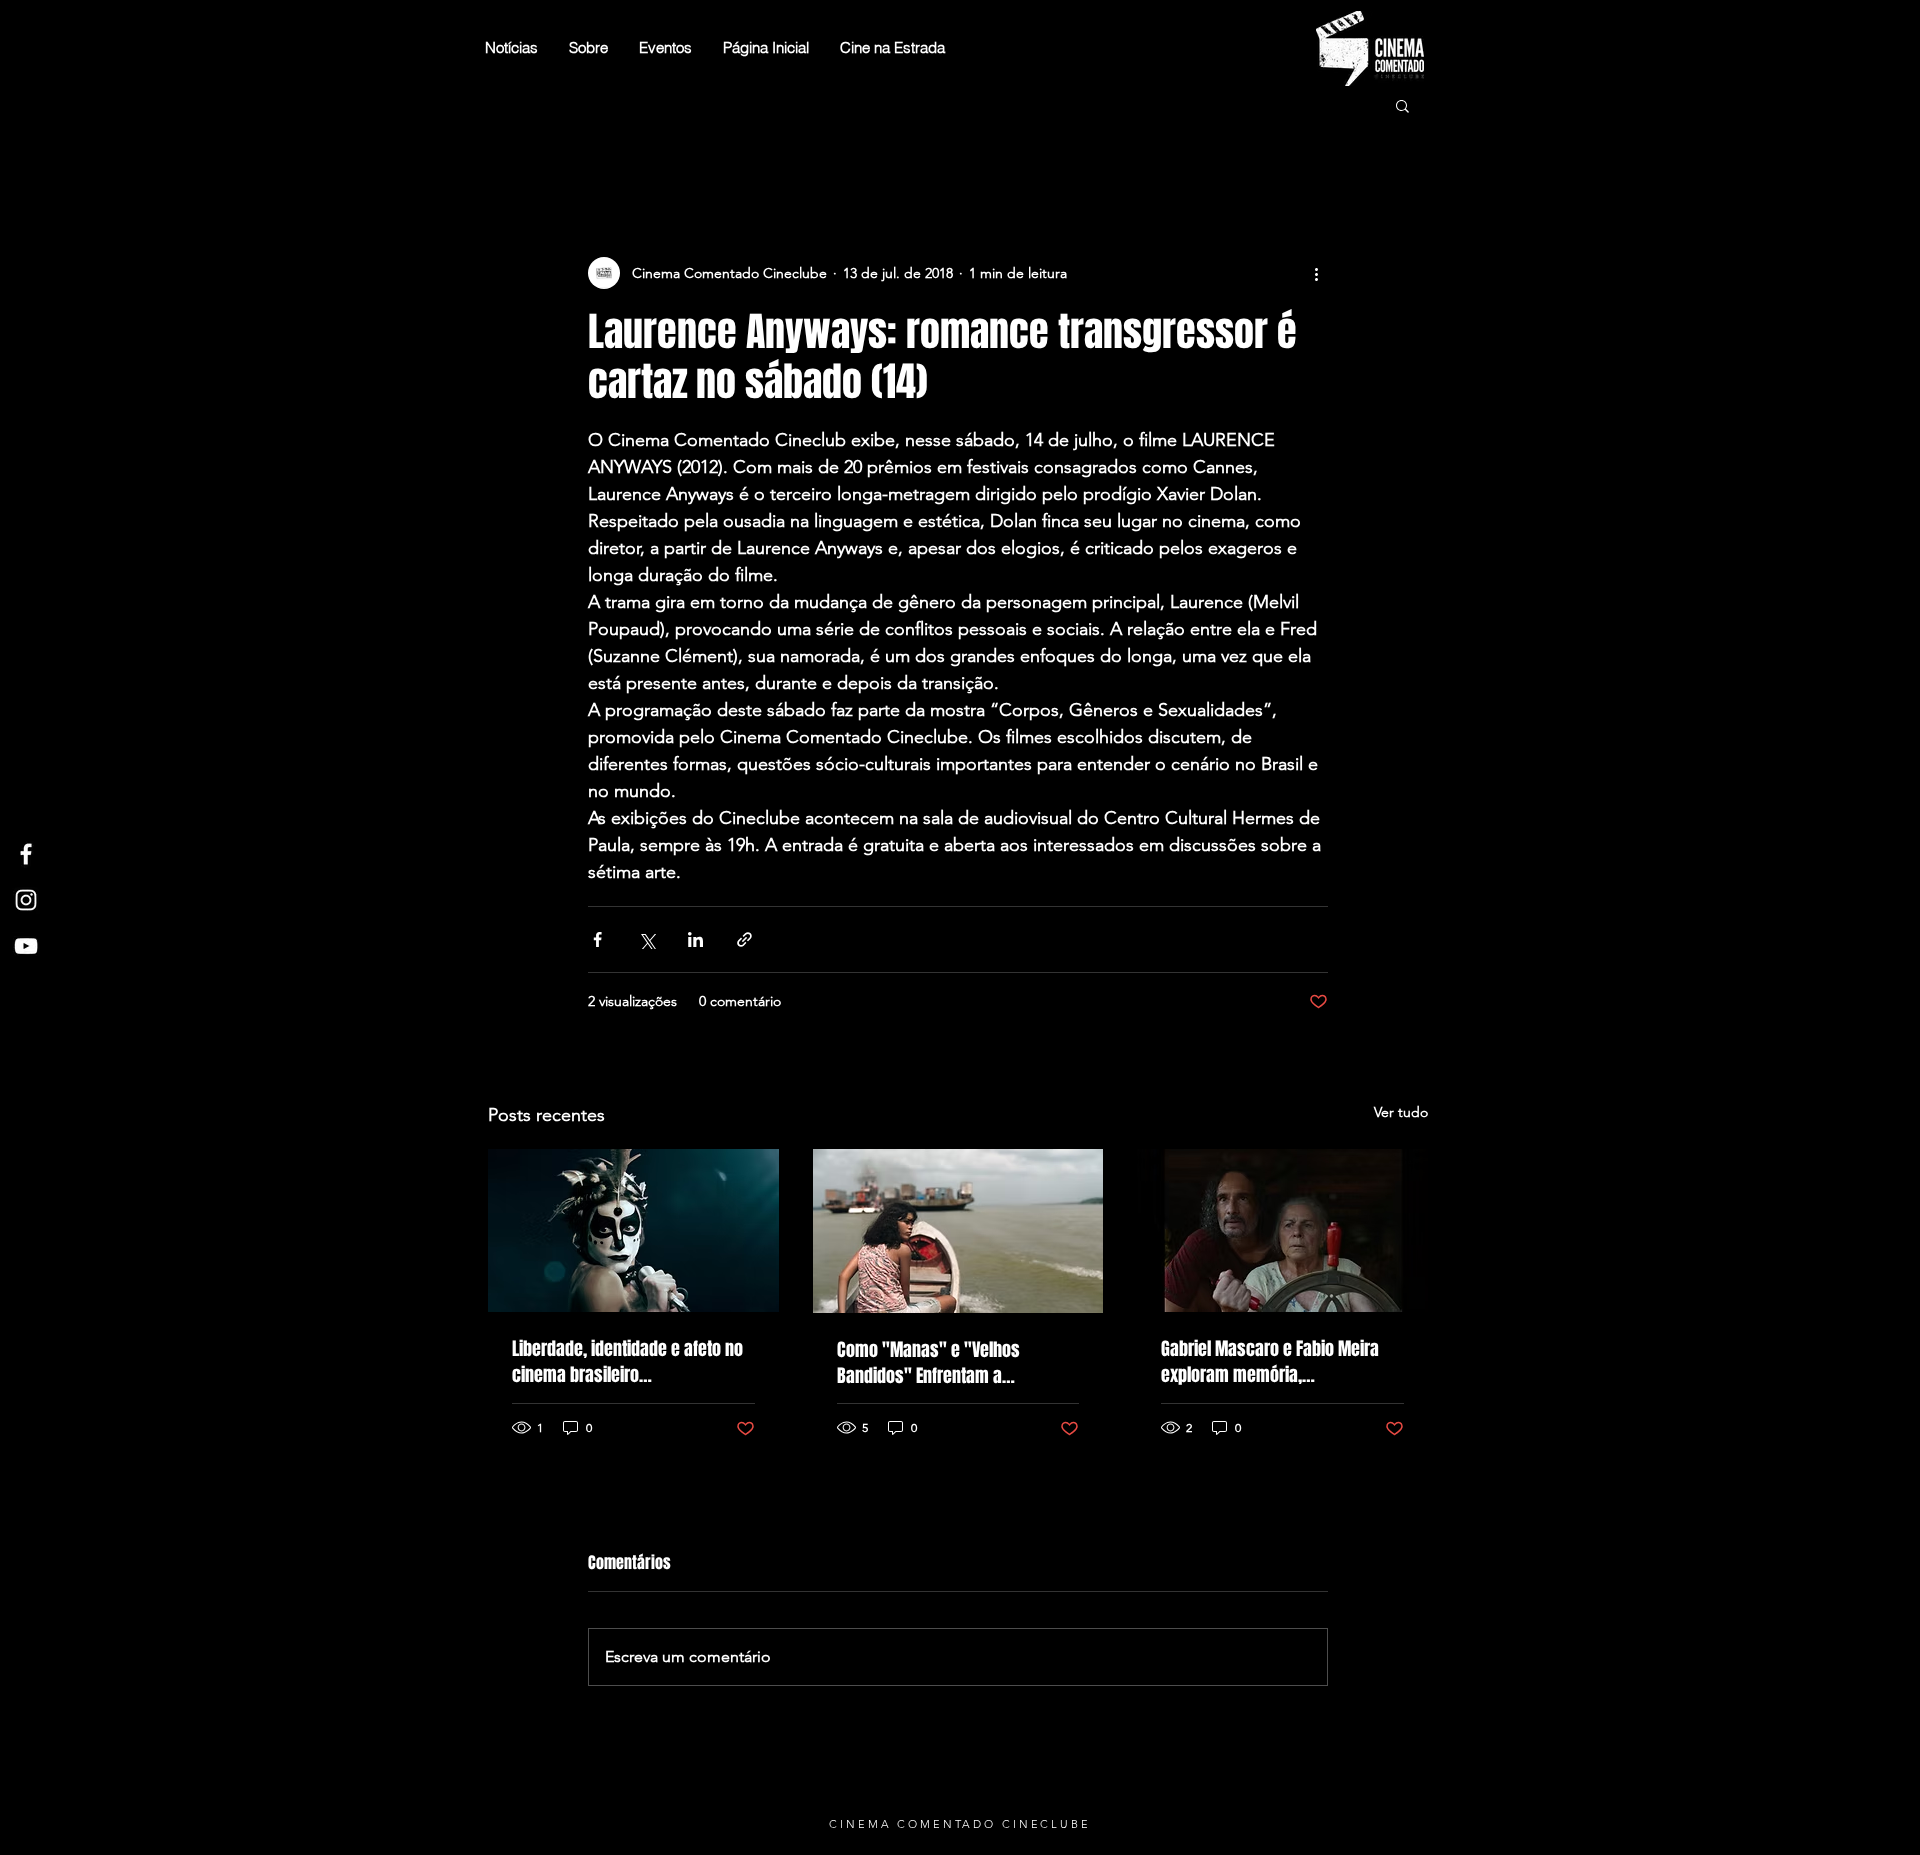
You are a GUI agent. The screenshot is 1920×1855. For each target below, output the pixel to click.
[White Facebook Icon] (26, 854)
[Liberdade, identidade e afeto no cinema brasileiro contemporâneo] (633, 1230)
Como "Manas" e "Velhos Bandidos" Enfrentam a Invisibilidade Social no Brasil (941, 1363)
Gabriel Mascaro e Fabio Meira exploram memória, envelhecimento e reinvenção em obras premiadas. (1281, 1362)
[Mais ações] (1316, 273)
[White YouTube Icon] (26, 946)
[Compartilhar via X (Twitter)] (646, 939)
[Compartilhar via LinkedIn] (695, 939)
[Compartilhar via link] (744, 939)
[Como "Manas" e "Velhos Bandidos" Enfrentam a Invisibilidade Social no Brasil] (958, 1231)
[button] (1402, 105)
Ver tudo (1401, 1112)
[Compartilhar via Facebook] (597, 939)
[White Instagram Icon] (26, 900)
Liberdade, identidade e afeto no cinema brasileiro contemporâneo (627, 1362)
